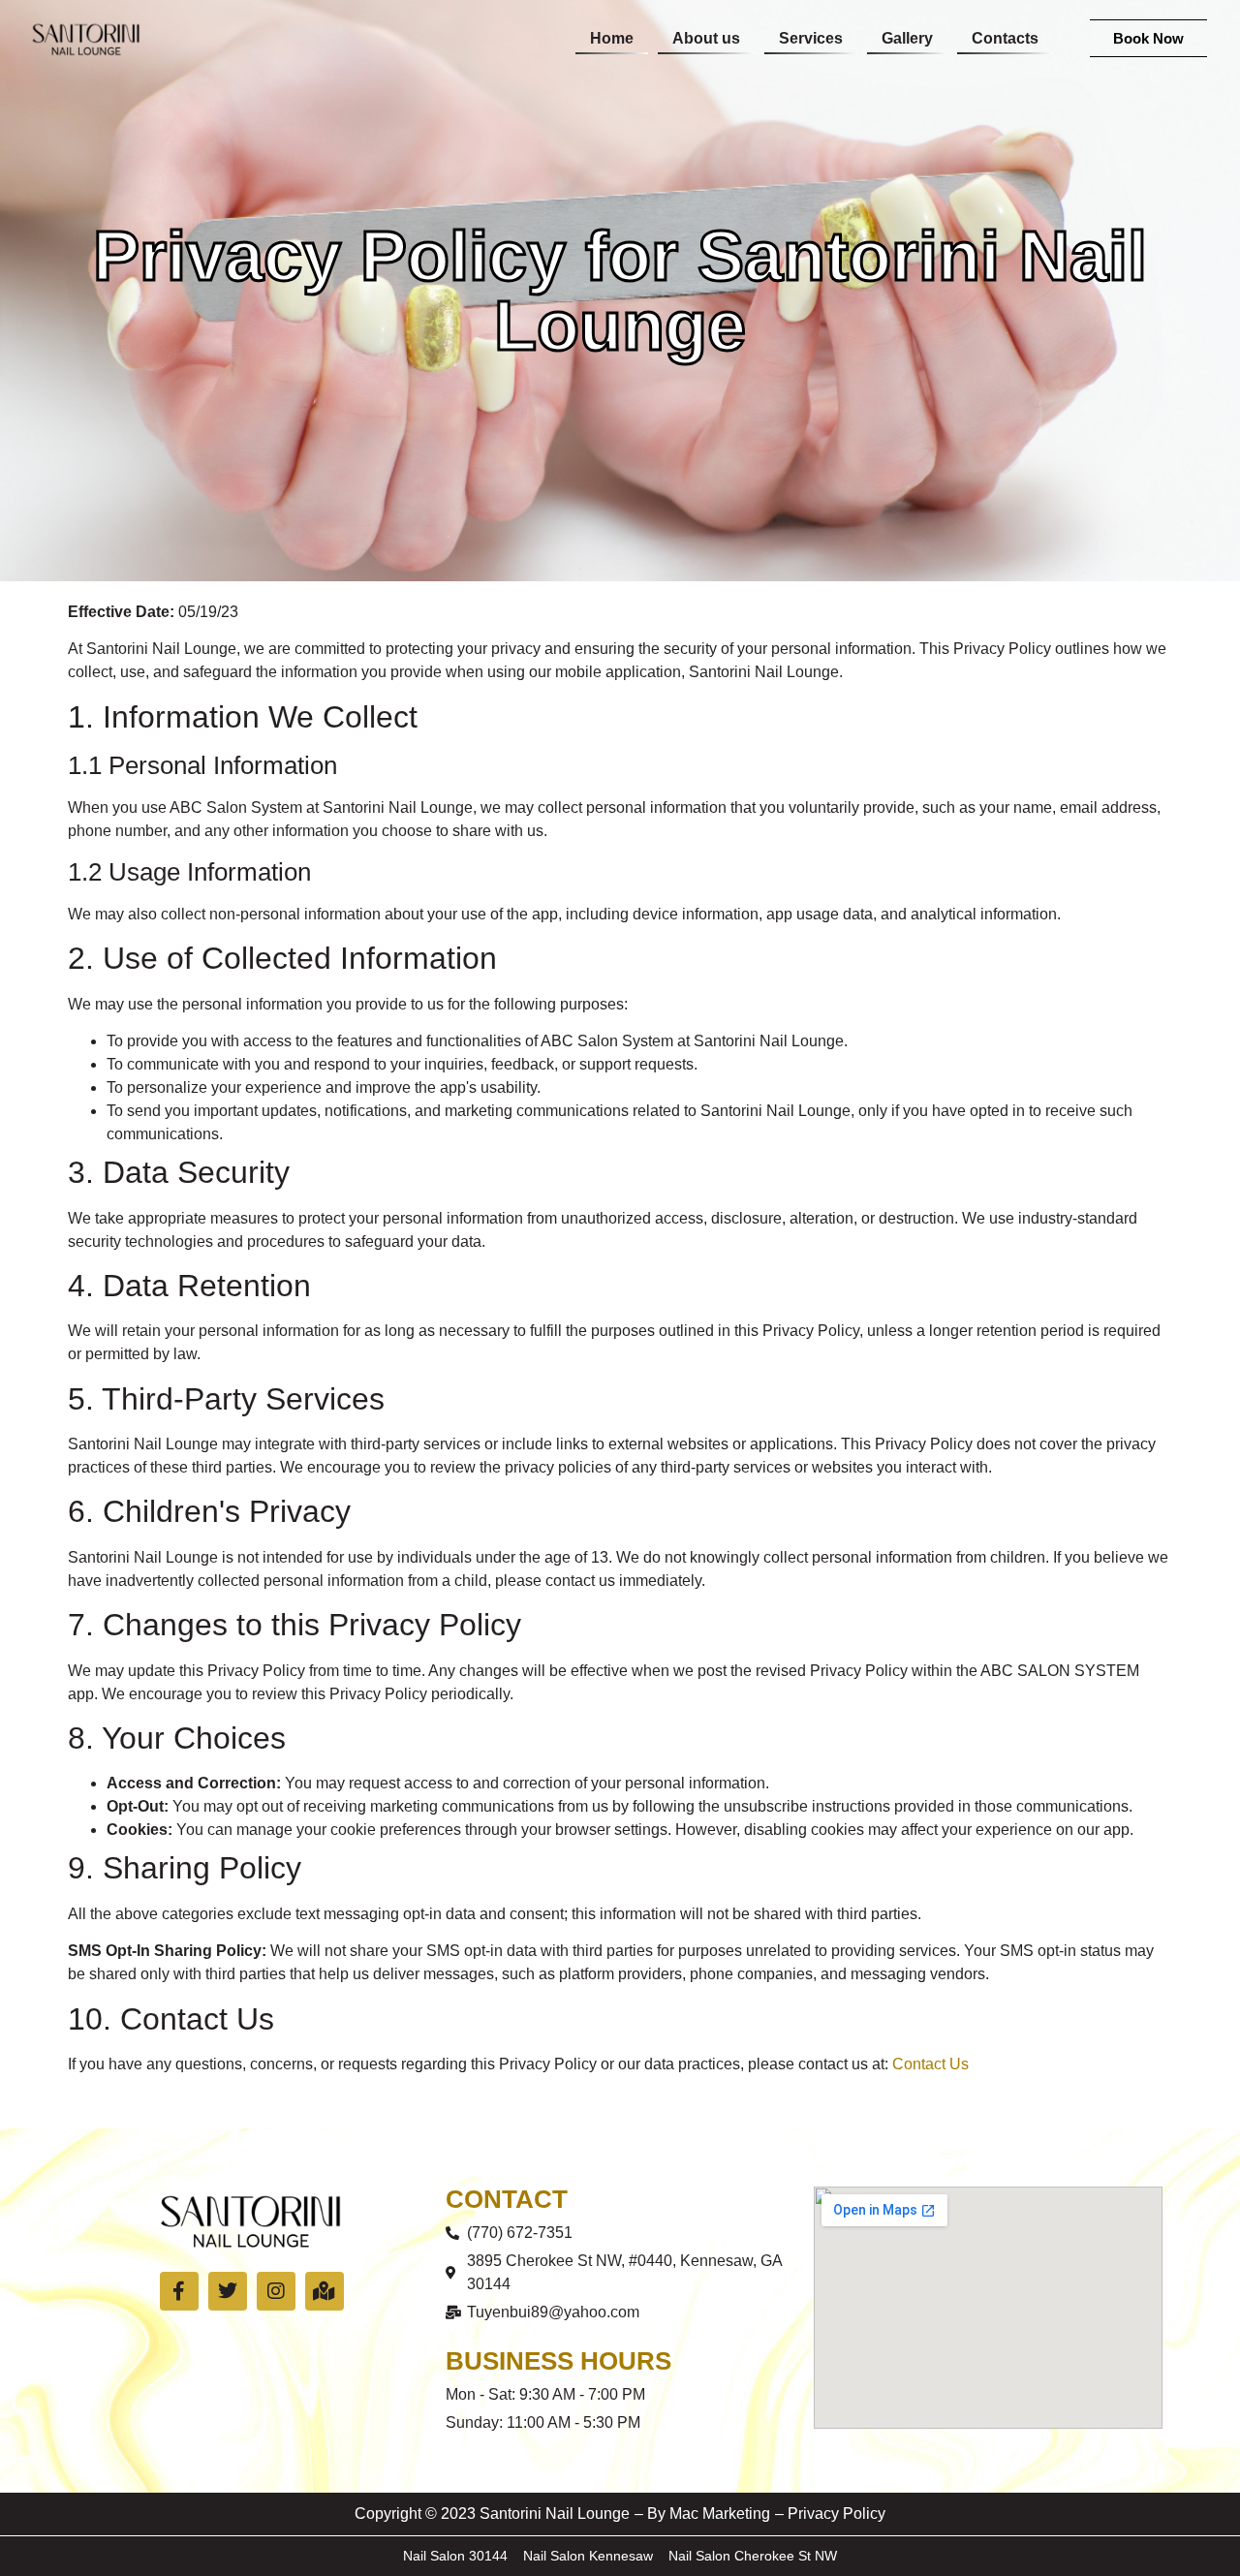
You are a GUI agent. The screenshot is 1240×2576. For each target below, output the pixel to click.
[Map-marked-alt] (325, 2291)
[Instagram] (276, 2291)
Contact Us (930, 2064)
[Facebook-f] (179, 2291)
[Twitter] (228, 2291)
